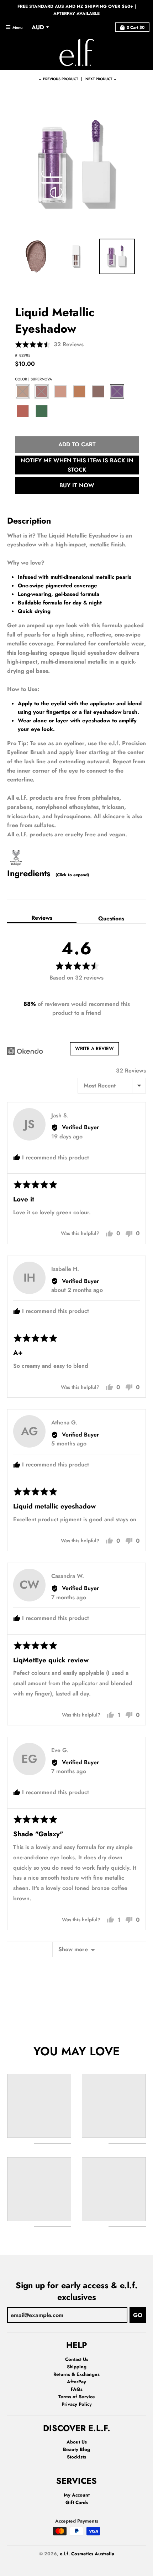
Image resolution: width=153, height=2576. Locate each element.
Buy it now (77, 485)
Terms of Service (77, 2397)
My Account (77, 2495)
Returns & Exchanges (76, 2374)
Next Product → (101, 79)
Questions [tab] (111, 918)
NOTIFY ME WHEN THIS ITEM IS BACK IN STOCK (77, 465)
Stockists (76, 2457)
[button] (49, 344)
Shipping (77, 2367)
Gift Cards (77, 2502)
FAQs (77, 2389)
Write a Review (94, 1048)
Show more (73, 1949)
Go (138, 2315)
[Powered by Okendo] (25, 1051)
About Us (77, 2442)
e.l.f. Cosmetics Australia (87, 2554)
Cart (136, 27)
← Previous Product (58, 79)
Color (33, 379)
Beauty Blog (76, 2449)
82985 (25, 355)
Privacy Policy (77, 2404)
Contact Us (77, 2359)
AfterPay (76, 2382)
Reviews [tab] (42, 918)
